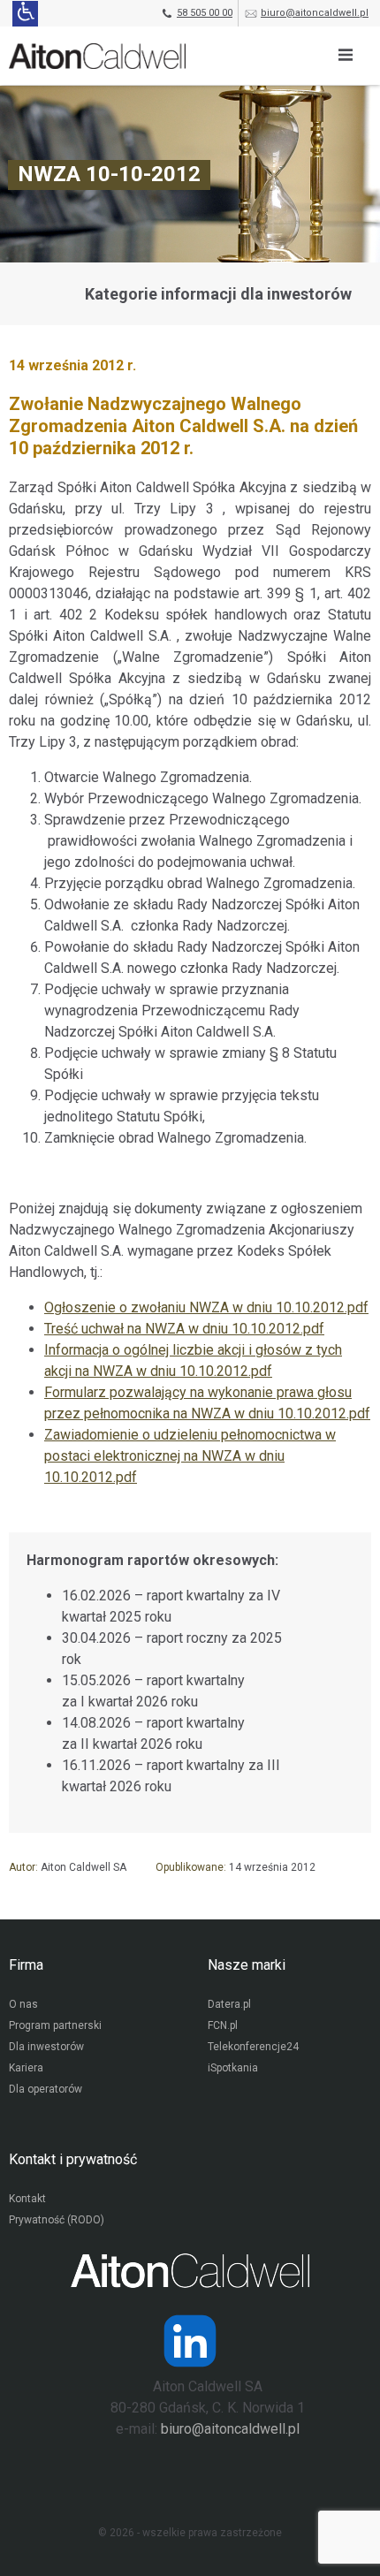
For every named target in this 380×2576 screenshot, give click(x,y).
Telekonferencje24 (253, 2047)
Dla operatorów (46, 2089)
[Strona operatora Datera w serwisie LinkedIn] (190, 2341)
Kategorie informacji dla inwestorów (218, 294)
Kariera (26, 2068)
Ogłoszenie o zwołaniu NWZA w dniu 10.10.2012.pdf (206, 1307)
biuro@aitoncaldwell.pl (315, 13)
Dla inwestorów (46, 2047)
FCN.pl (223, 2025)
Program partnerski (55, 2025)
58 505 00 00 (205, 13)
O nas (23, 2004)
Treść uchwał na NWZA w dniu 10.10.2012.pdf (184, 1329)
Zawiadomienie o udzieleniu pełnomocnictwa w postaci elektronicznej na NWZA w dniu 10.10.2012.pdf (190, 1456)
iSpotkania (233, 2068)
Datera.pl (229, 2004)
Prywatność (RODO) (57, 2220)
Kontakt (27, 2199)
